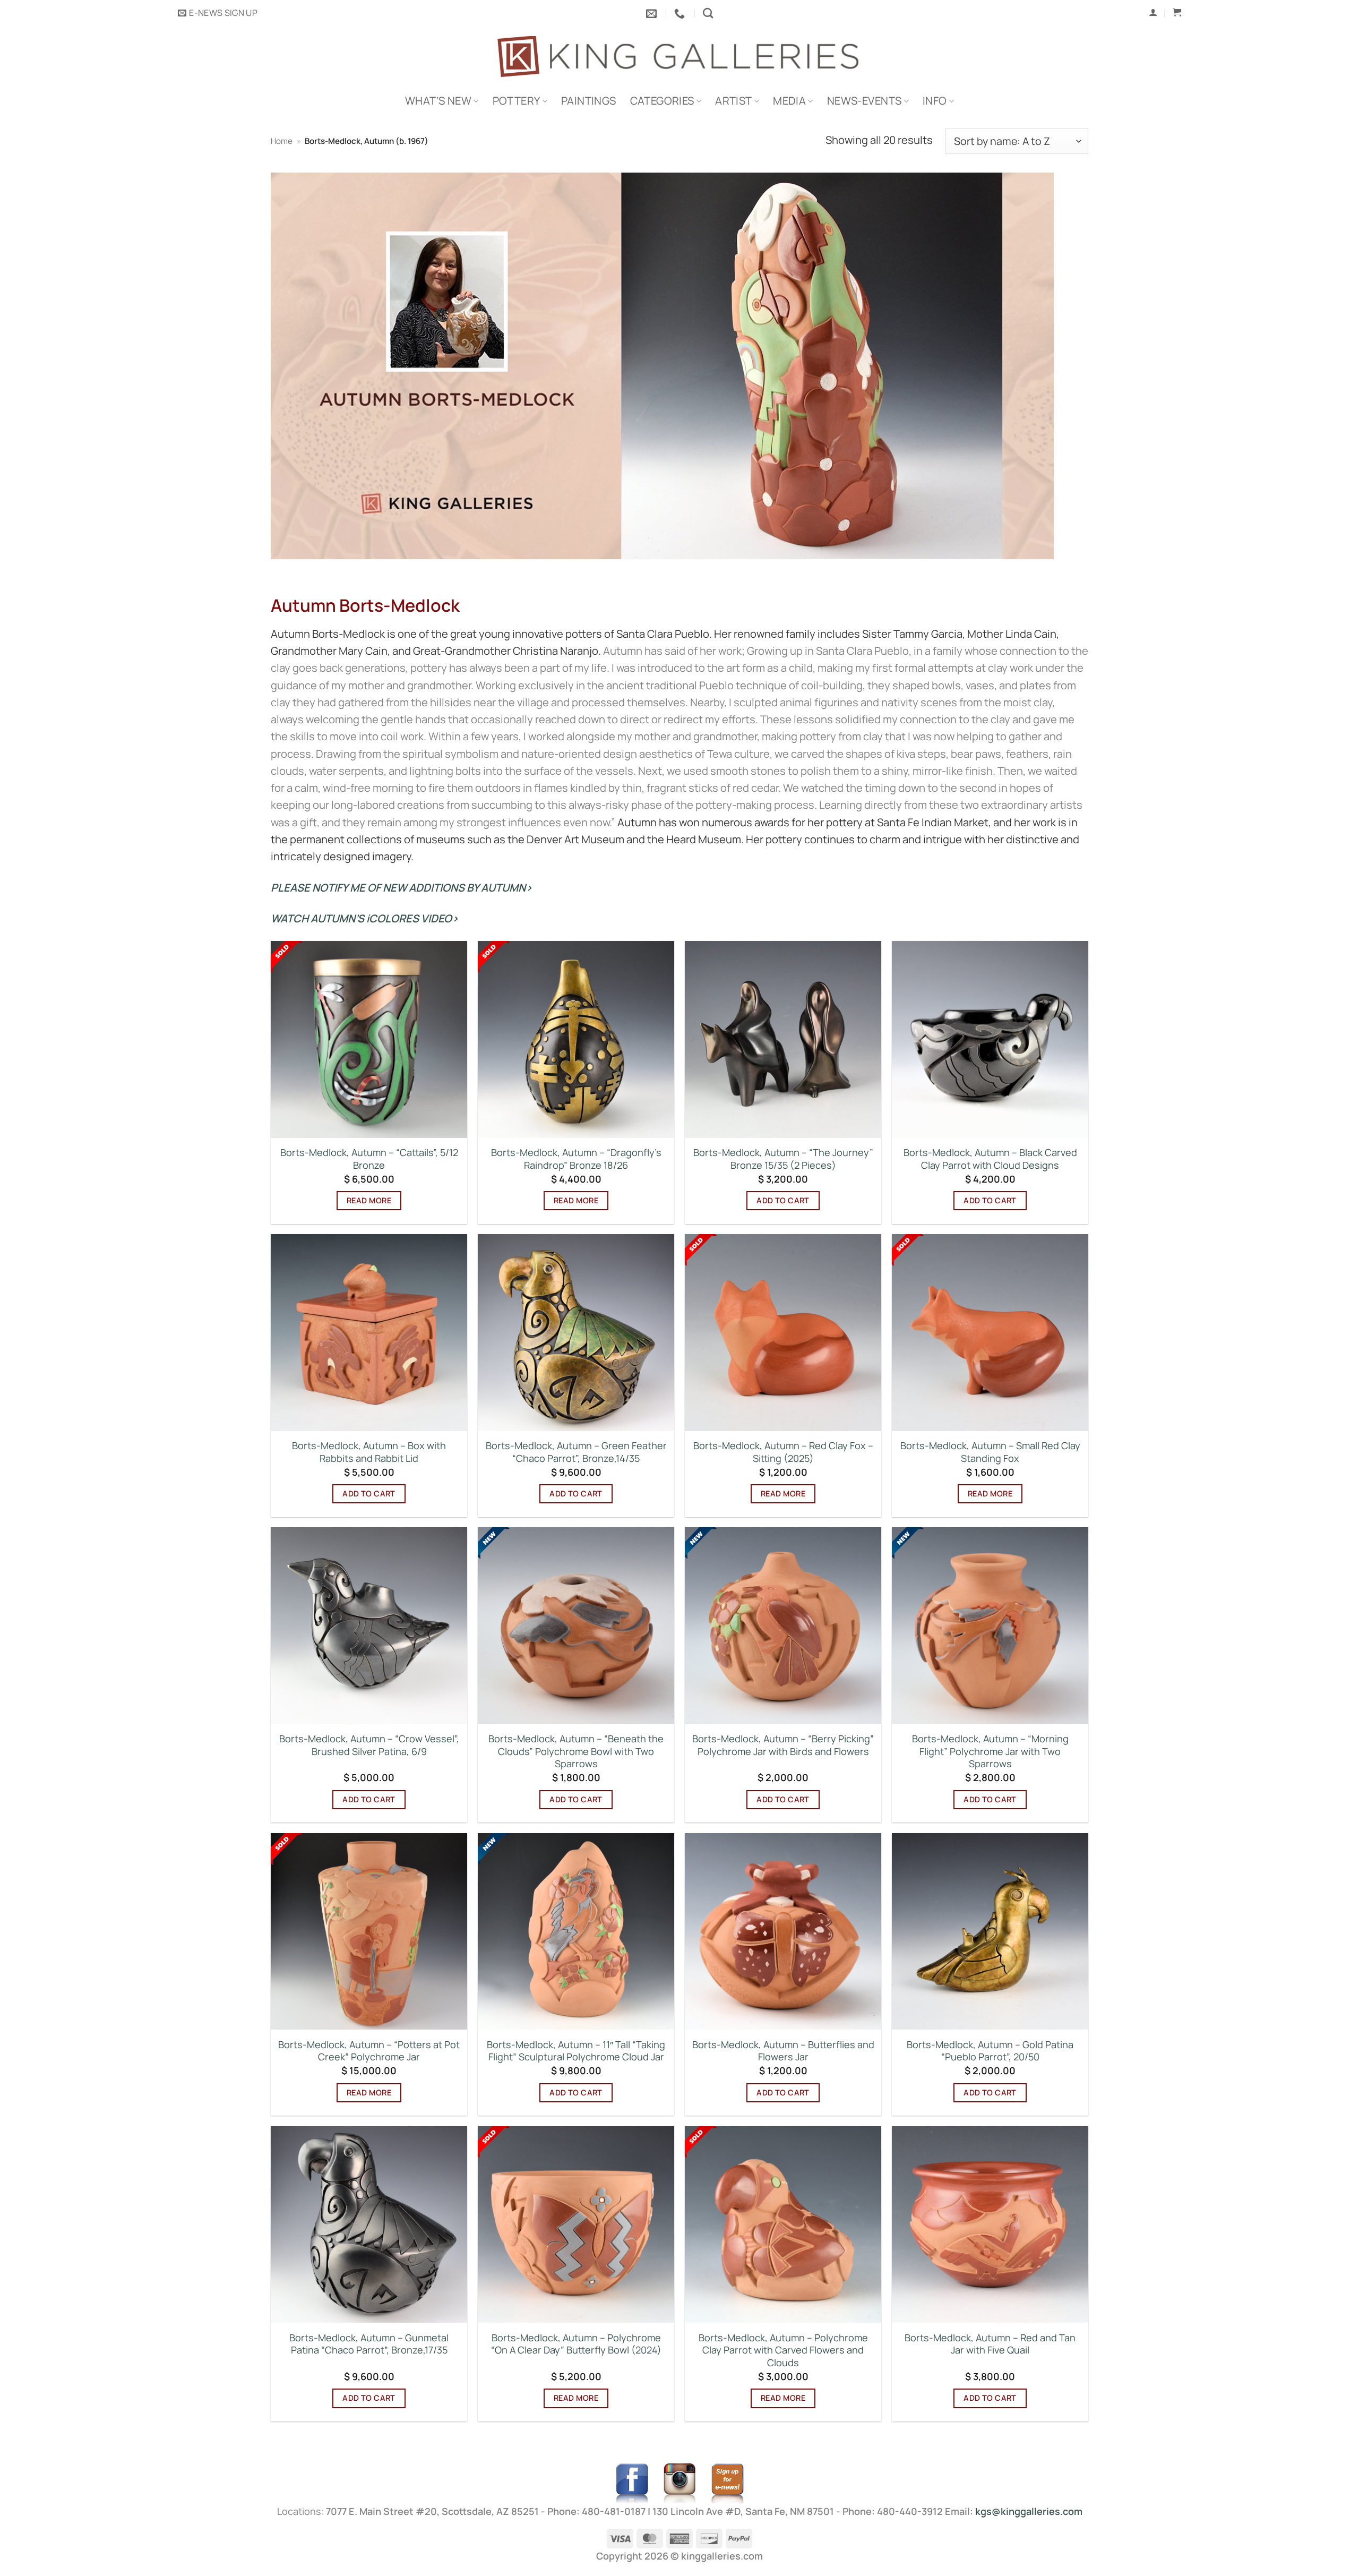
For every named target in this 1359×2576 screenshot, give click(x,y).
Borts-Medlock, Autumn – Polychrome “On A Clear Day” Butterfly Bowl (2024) (576, 2344)
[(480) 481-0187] (681, 13)
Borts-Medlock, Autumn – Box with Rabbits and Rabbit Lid (369, 1452)
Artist (733, 101)
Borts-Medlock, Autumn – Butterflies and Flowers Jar (783, 2051)
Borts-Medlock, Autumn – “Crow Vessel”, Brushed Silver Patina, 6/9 (369, 1745)
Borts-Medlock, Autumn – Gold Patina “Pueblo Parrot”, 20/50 (990, 2051)
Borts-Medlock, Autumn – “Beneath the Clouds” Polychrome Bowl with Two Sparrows (576, 1751)
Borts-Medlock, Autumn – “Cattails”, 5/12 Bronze (369, 1159)
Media (789, 101)
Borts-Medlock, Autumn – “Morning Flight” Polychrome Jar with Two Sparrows (990, 1751)
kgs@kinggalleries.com (1029, 2511)
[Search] (708, 13)
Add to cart (783, 1200)
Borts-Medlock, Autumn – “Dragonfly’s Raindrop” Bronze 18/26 (576, 1159)
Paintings (589, 101)
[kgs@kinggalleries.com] (653, 13)
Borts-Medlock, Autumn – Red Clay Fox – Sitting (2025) (783, 1452)
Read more (369, 1200)
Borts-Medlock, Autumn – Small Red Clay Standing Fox (990, 1452)
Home (282, 141)
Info (935, 101)
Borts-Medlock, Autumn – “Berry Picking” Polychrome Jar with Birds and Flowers (783, 1745)
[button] (218, 13)
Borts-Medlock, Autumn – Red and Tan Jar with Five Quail (990, 2344)
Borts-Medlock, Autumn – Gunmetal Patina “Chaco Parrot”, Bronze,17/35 (369, 2344)
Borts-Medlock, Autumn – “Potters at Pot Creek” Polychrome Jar (369, 2051)
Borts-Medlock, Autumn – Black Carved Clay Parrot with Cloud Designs (990, 1159)
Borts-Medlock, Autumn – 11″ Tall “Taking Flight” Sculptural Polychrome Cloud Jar (576, 2051)
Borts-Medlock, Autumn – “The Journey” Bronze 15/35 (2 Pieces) (783, 1159)
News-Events (864, 101)
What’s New (438, 101)
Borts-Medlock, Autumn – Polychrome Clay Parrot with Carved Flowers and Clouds (783, 2350)
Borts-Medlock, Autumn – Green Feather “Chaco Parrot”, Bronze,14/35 (576, 1452)
